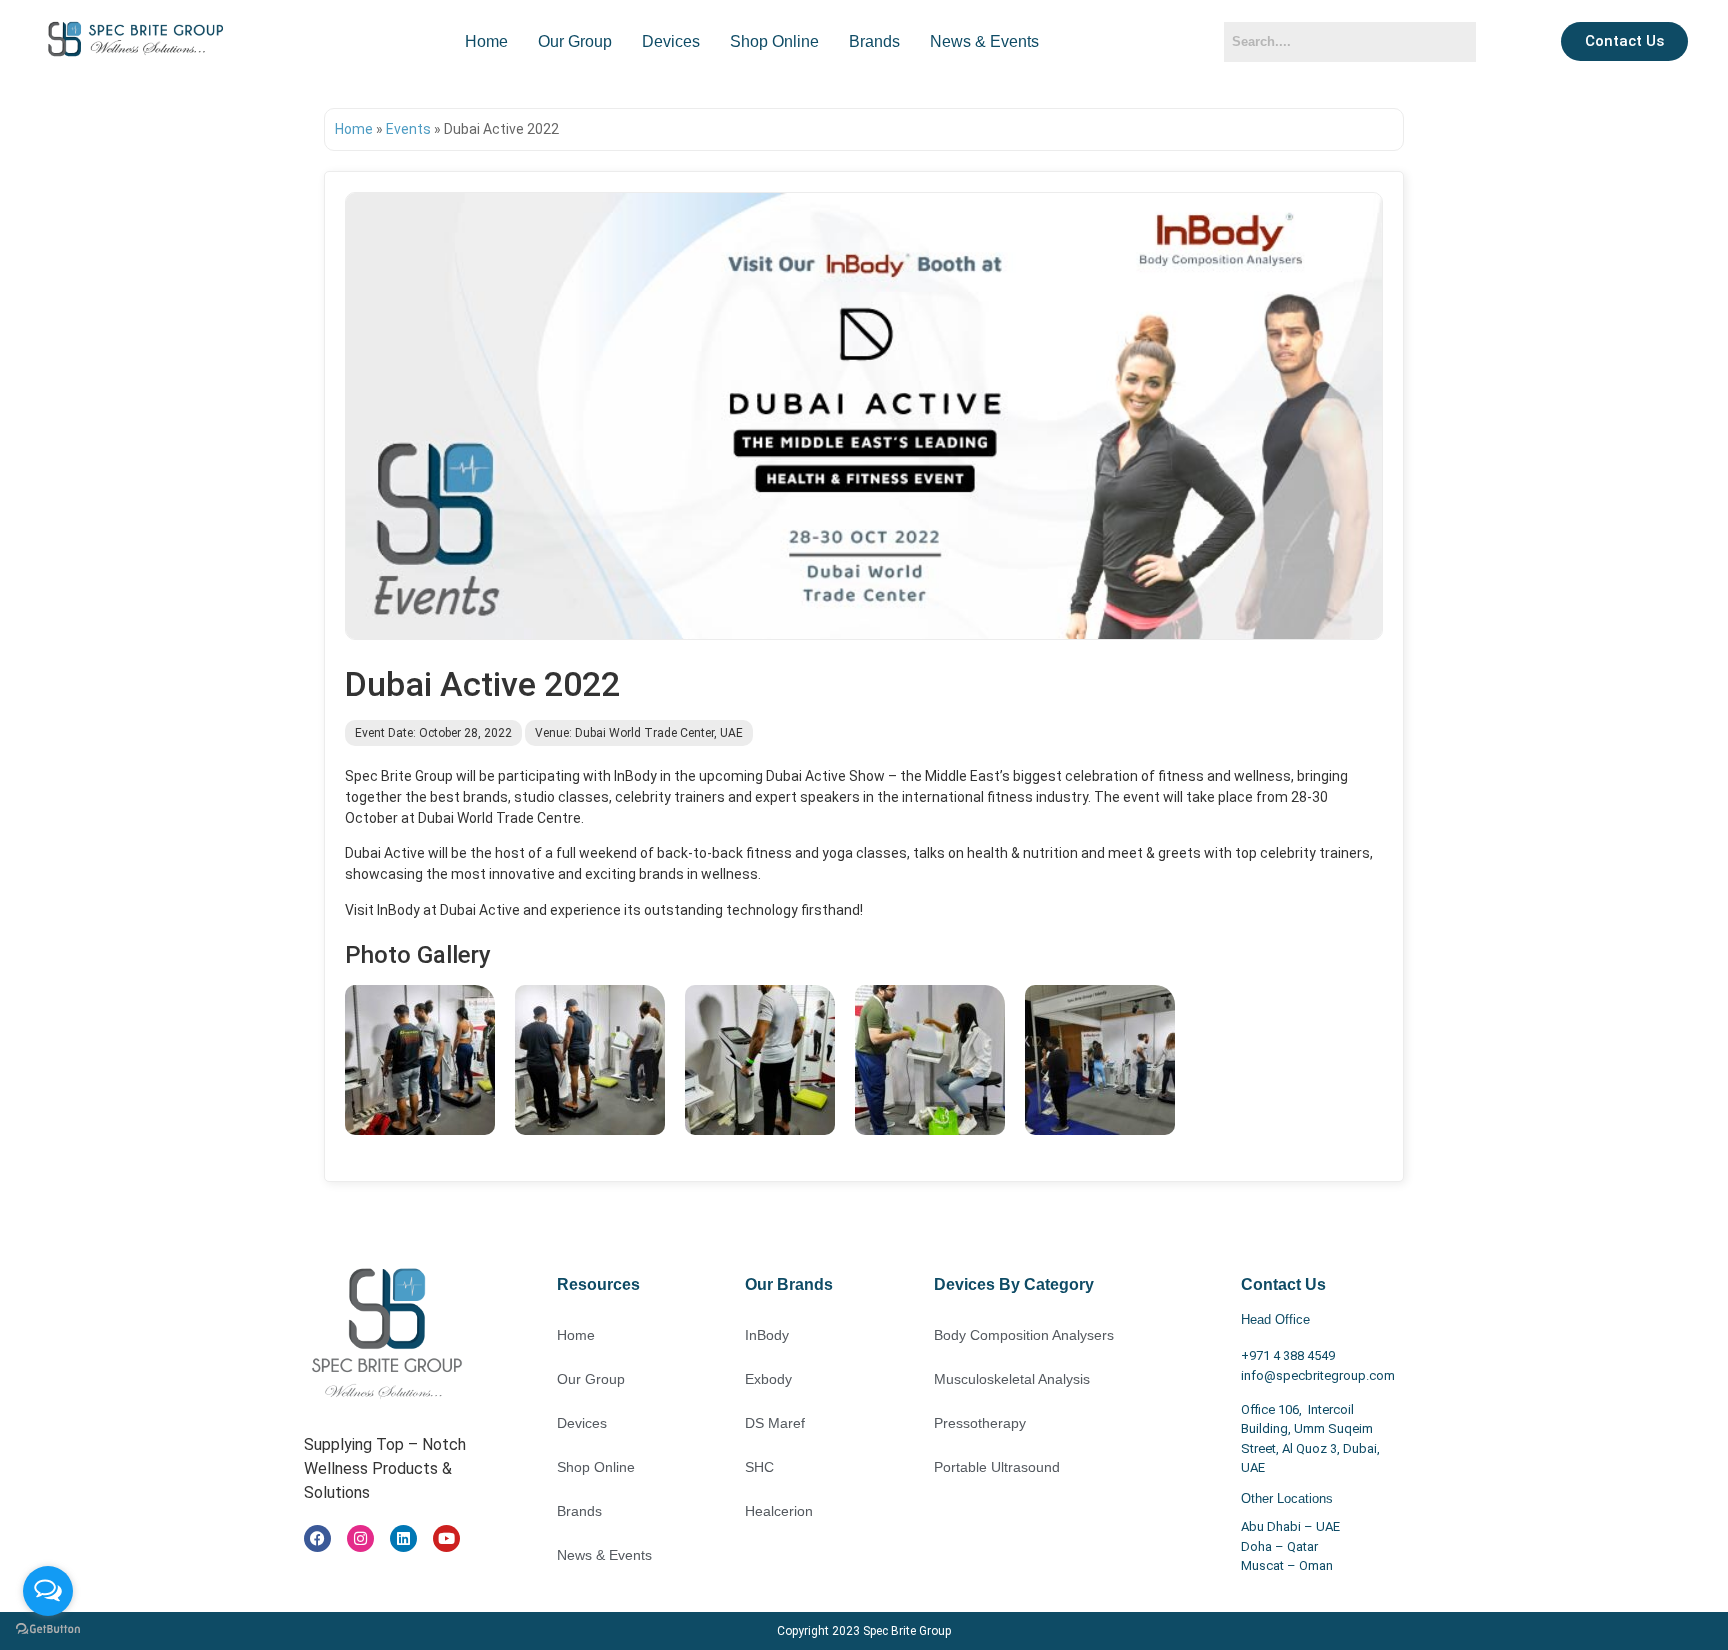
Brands (874, 41)
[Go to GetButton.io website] (48, 1629)
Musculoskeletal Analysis (1012, 1379)
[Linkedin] (403, 1538)
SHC (759, 1467)
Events (408, 129)
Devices (671, 41)
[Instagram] (360, 1538)
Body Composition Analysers (1024, 1335)
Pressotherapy (980, 1423)
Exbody (768, 1379)
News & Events (984, 41)
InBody (767, 1335)
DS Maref (775, 1423)
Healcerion (779, 1511)
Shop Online (774, 41)
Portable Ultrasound (997, 1467)
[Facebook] (317, 1538)
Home (486, 41)
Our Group (575, 41)
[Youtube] (446, 1538)
